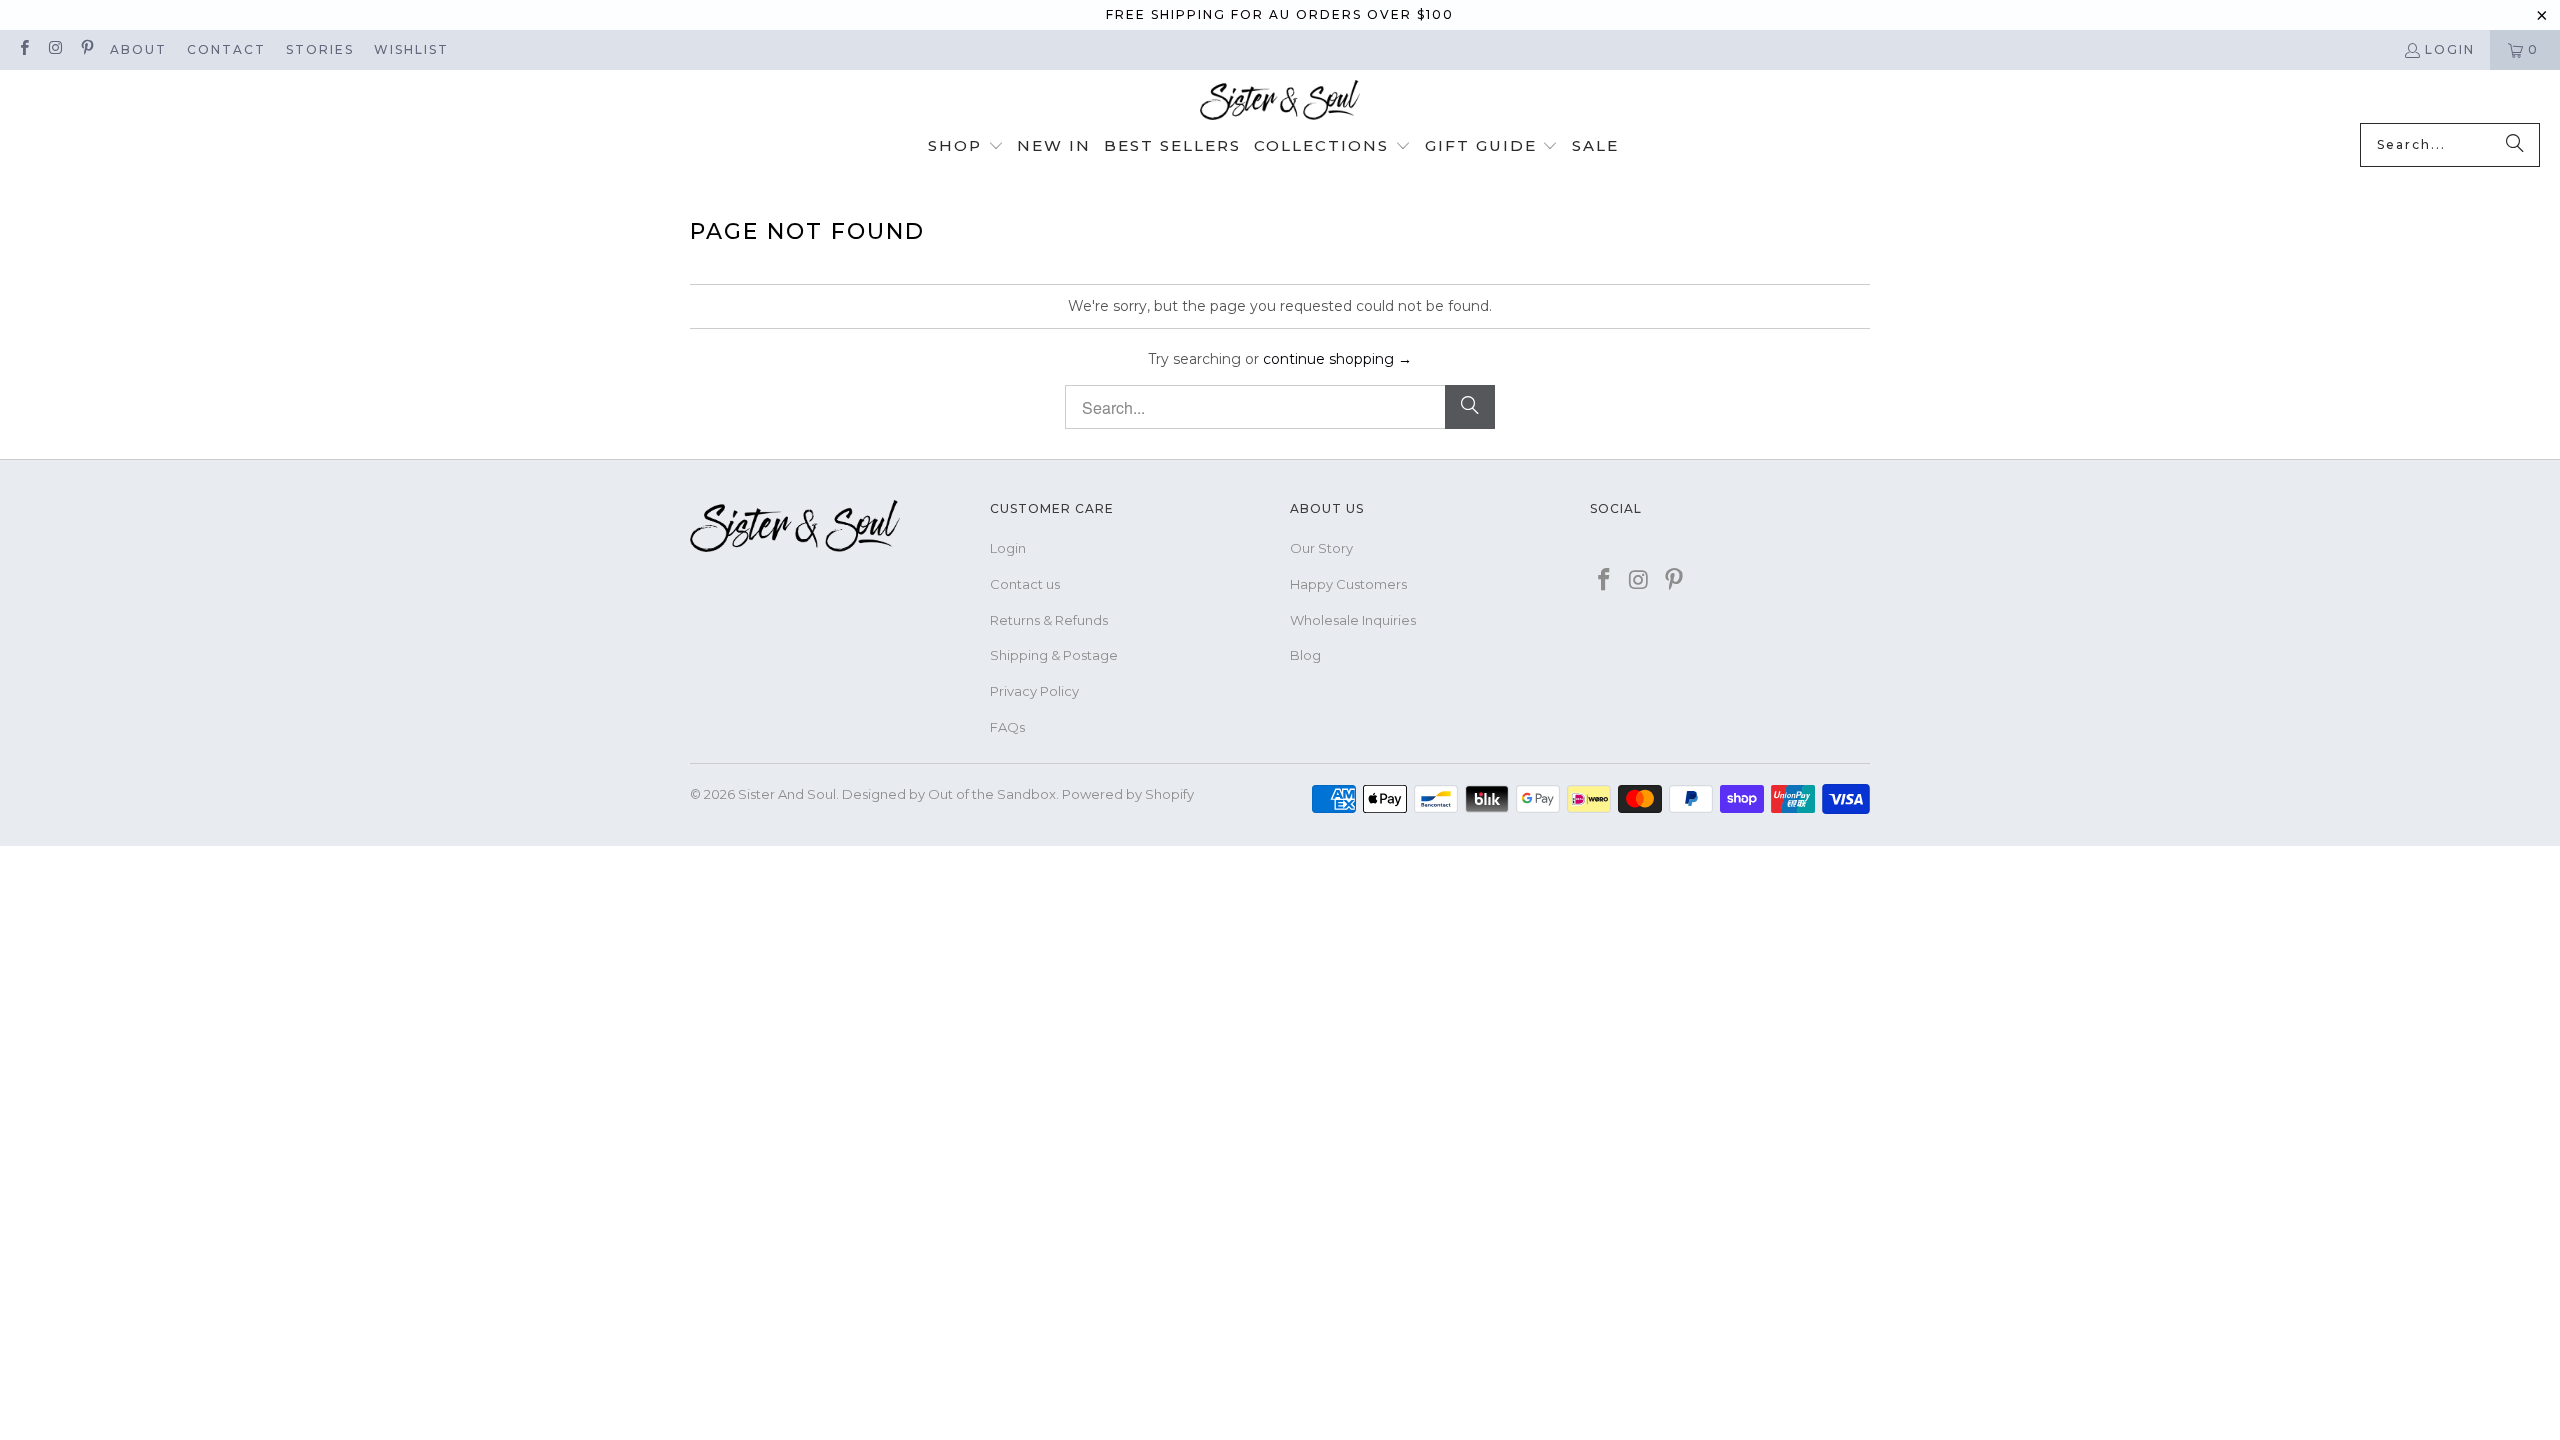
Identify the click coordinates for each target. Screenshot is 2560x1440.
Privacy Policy (1034, 691)
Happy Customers (1348, 584)
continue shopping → (1337, 359)
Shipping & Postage (1054, 655)
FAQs (1007, 727)
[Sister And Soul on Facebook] (23, 49)
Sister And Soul (787, 794)
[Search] (2515, 145)
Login (2450, 49)
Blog (1305, 655)
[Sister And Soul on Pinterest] (86, 49)
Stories (320, 49)
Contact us (1025, 584)
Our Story (1321, 548)
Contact (226, 49)
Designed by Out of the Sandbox (949, 794)
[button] (966, 147)
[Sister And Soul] (1280, 101)
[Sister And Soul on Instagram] (54, 49)
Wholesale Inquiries (1353, 620)
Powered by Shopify (1128, 794)
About (138, 49)
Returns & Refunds (1049, 620)
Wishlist (411, 49)
